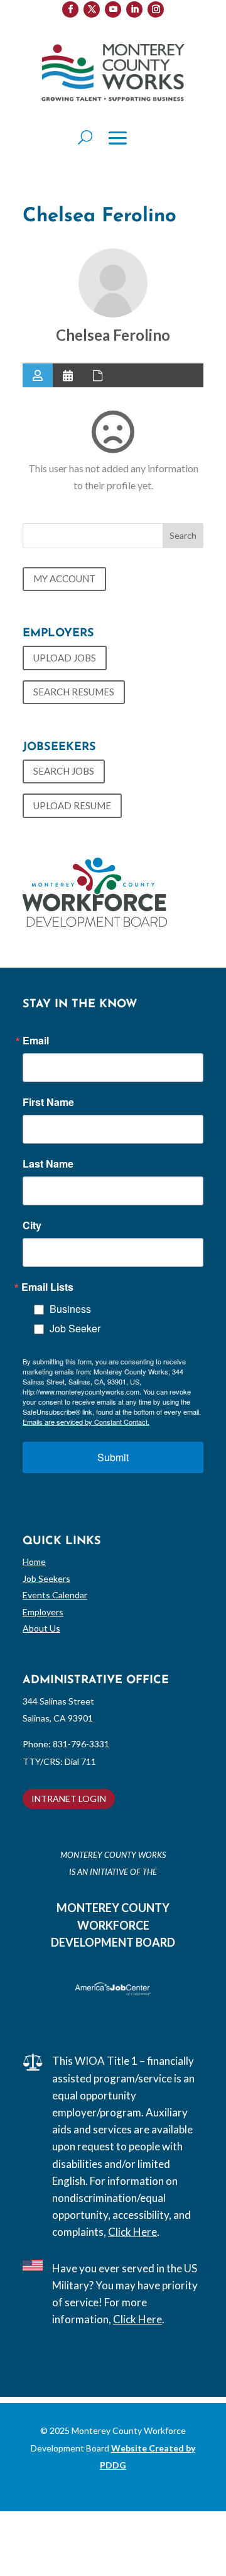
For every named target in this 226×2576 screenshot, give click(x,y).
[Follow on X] (92, 9)
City (32, 1225)
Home (34, 1562)
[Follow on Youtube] (113, 9)
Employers (43, 1612)
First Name (48, 1102)
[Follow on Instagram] (156, 9)
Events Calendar (55, 1595)
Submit (113, 1457)
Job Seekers (46, 1578)
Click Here (132, 2232)
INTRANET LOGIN (69, 1799)
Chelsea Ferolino (113, 335)
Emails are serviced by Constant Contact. (86, 1422)
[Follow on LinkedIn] (134, 9)
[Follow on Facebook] (70, 9)
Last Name (48, 1164)
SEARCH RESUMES (74, 692)
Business (70, 1309)
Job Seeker (75, 1328)
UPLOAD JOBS (65, 658)
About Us (41, 1628)
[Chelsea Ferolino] (113, 283)
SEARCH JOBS (64, 771)
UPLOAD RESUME (72, 805)
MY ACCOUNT (64, 578)
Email (36, 1041)
